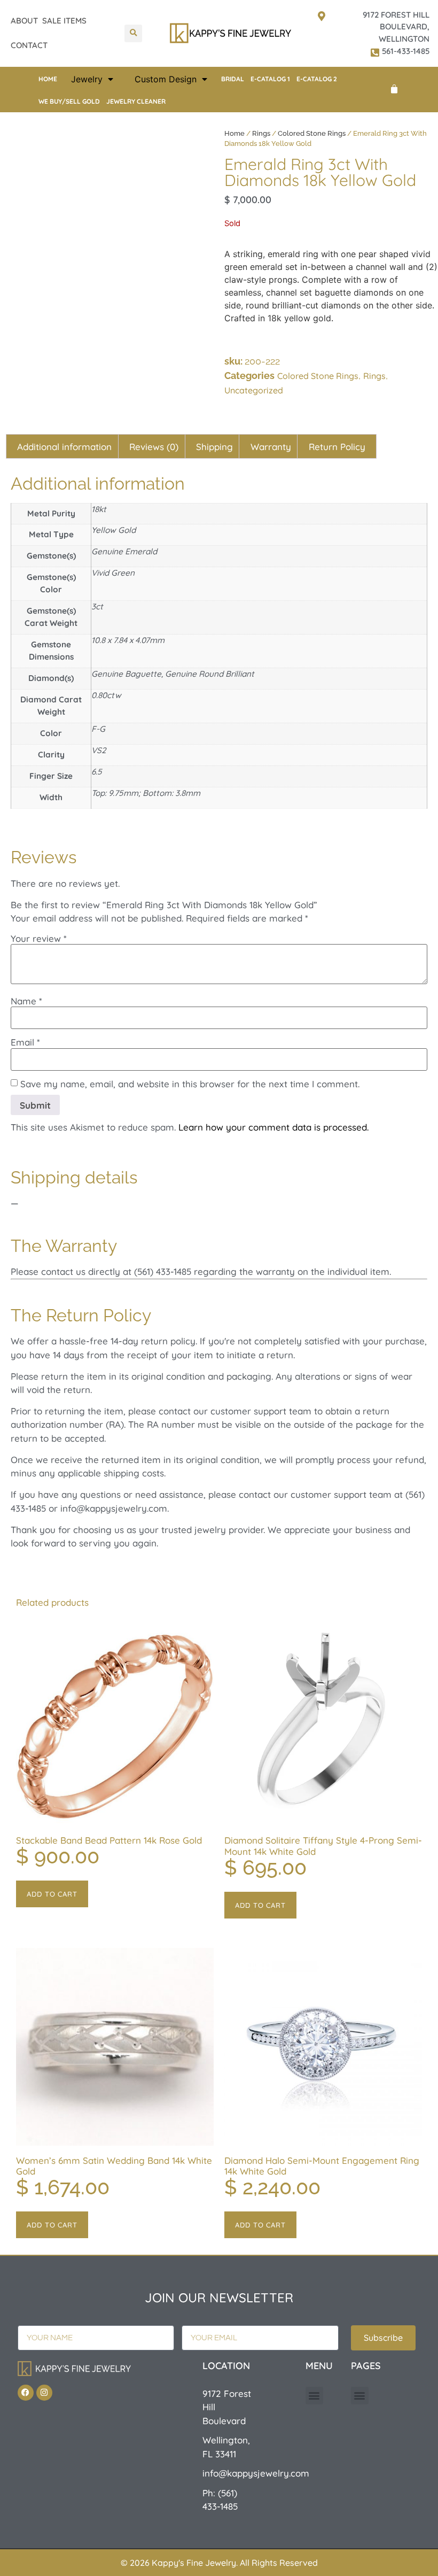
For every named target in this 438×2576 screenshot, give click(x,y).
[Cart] (394, 89)
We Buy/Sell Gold (69, 101)
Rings (261, 133)
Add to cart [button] (52, 1894)
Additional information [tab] (64, 447)
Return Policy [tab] (337, 447)
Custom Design (166, 79)
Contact (29, 45)
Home (48, 79)
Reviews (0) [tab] (154, 447)
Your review (39, 938)
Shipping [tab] (214, 447)
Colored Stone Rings (312, 133)
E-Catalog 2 (317, 79)
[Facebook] (26, 2393)
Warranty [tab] (271, 447)
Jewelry (87, 79)
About (24, 21)
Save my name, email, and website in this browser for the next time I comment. (190, 1084)
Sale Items (64, 21)
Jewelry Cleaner (136, 101)
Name (26, 1001)
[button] (133, 33)
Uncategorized (254, 390)
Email (25, 1042)
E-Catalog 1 (270, 79)
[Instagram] (44, 2393)
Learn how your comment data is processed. (273, 1127)
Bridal (233, 79)
